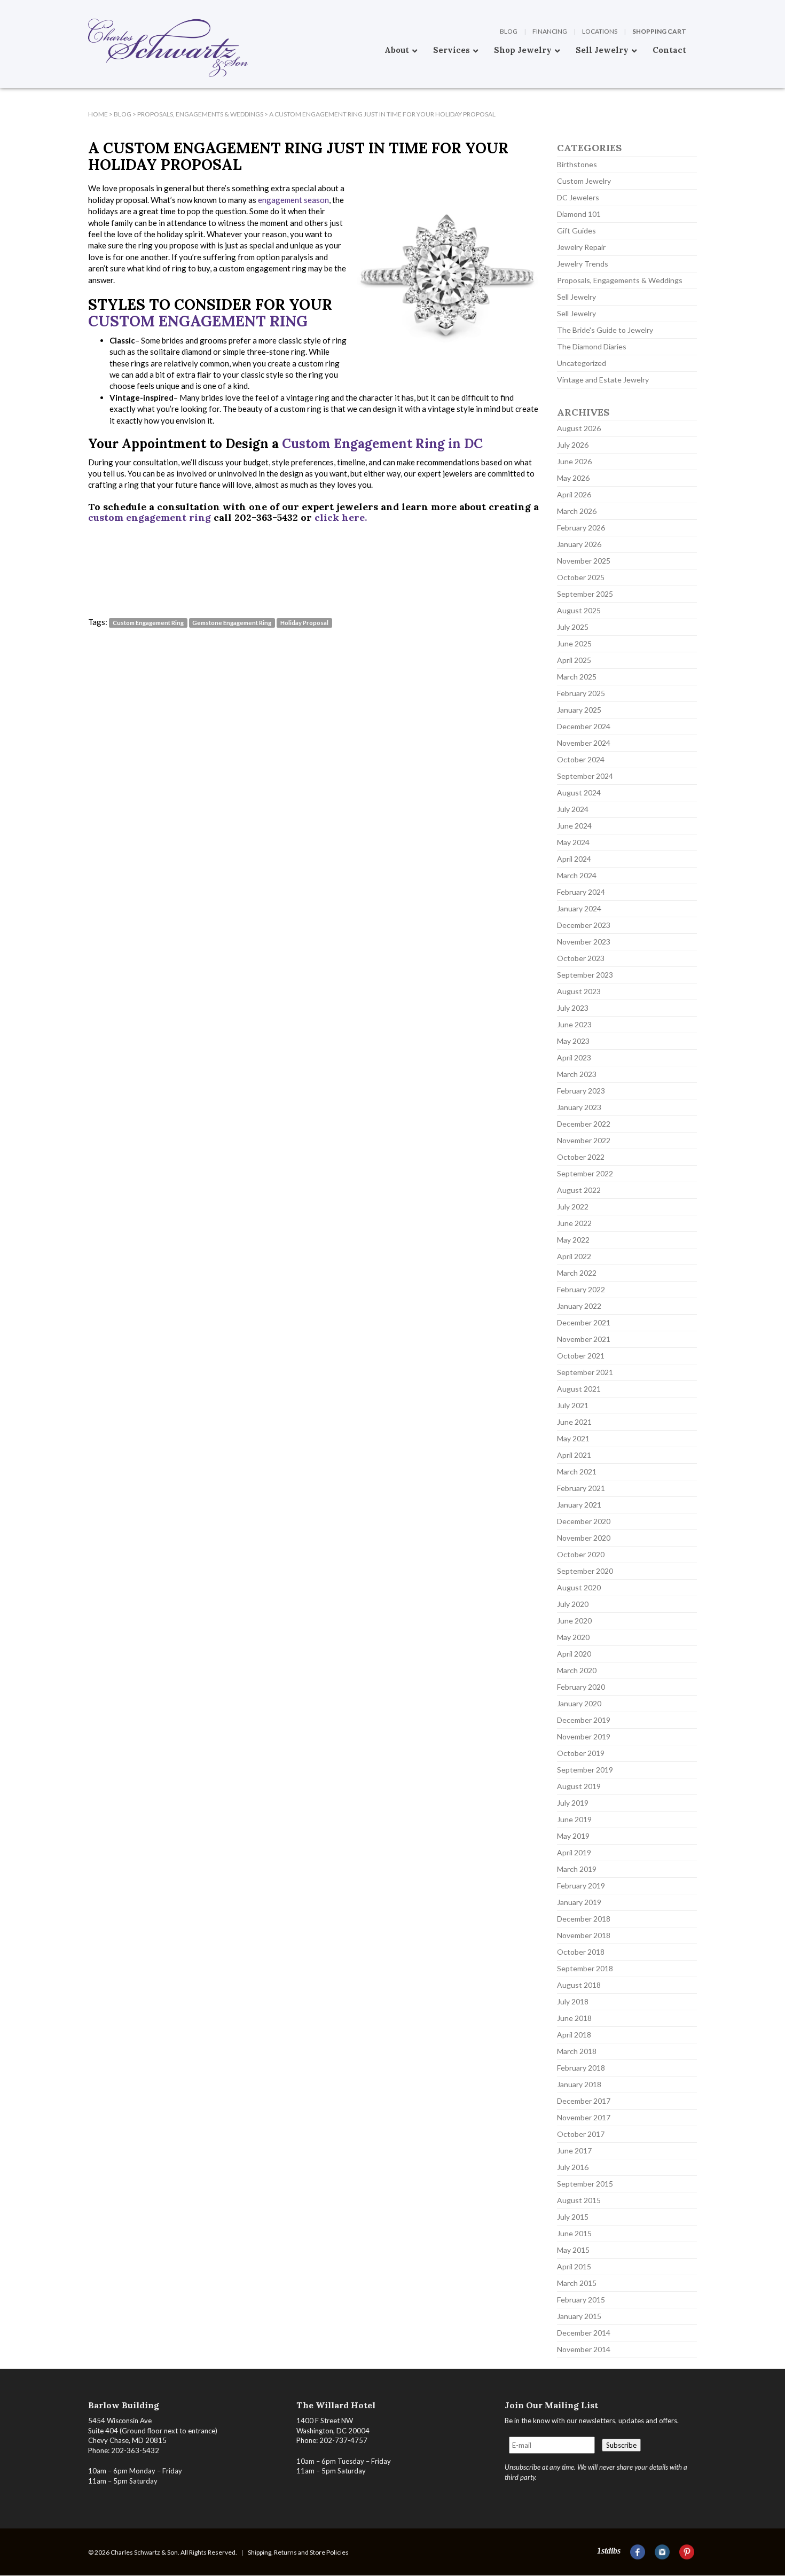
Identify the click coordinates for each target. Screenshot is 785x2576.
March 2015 (577, 2283)
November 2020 (584, 1538)
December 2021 (584, 1322)
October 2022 (581, 1157)
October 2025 (581, 577)
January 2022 (579, 1306)
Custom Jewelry (584, 181)
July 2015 (573, 2217)
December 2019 (584, 1720)
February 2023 (581, 1091)
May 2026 (573, 478)
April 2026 (574, 494)
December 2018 (584, 1919)
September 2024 (585, 776)
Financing (550, 31)
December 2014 (584, 2333)
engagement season (293, 200)
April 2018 (574, 2035)
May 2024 (573, 842)
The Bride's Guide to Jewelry (605, 330)
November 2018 (584, 1935)
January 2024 (579, 908)
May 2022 (573, 1240)
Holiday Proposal (304, 623)
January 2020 (579, 1703)
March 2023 (577, 1074)
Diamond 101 (579, 214)
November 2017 (584, 2117)
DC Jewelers (578, 197)
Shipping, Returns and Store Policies (298, 2552)
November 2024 (584, 743)
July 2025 (573, 627)
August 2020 (579, 1587)
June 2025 (574, 643)
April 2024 (574, 859)
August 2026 (579, 428)
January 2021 (579, 1505)
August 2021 (579, 1389)
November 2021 (584, 1339)
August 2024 (579, 793)
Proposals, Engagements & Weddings (620, 280)
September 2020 (585, 1571)
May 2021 (573, 1438)
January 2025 (579, 710)
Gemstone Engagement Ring (232, 623)
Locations (600, 31)
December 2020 (584, 1521)
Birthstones (577, 164)
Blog (509, 31)
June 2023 (574, 1024)
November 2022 (584, 1140)
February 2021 (581, 1488)
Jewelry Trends (583, 264)
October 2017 (581, 2134)
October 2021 (581, 1356)
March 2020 (577, 1670)
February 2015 (581, 2300)
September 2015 (585, 2184)
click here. (341, 517)
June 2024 (574, 826)
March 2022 (577, 1273)
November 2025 (584, 561)
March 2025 (577, 677)
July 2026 (573, 445)
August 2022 (579, 1190)
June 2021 (574, 1422)
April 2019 (574, 1852)
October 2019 (581, 1753)
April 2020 (574, 1654)
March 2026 (577, 511)
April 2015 (574, 2266)
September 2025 (585, 594)
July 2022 (573, 1207)
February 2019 (581, 1886)
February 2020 (581, 1687)
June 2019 (574, 1819)
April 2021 (574, 1455)
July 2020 (573, 1604)
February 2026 (581, 528)
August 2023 (579, 991)
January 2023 (579, 1107)
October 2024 (581, 759)
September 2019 (585, 1770)
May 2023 (573, 1041)
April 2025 (574, 660)
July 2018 (573, 2001)
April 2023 (574, 1057)
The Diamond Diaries (592, 346)
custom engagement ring (150, 517)
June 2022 (574, 1223)
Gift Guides (576, 231)
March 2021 (577, 1472)
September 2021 (585, 1372)
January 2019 (579, 1902)
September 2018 (585, 1968)
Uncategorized (582, 363)
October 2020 (581, 1554)
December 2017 (584, 2101)
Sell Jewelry (576, 297)
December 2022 (584, 1124)
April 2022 (574, 1256)
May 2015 (573, 2250)
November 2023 (584, 942)
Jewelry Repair (581, 247)
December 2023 (584, 925)
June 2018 (574, 2018)
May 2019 (573, 1836)
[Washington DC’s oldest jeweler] (88, 8)
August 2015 (579, 2200)
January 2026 (579, 544)
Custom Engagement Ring (198, 321)
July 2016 (573, 2167)
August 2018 (579, 1985)
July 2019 (573, 1803)
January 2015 (579, 2316)
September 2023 (585, 975)
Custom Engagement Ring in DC (384, 444)
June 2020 (574, 1621)
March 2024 (577, 875)
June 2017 (574, 2150)
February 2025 (581, 693)
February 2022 (581, 1289)
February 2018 (581, 2068)
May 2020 (573, 1637)
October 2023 (581, 958)
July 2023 (573, 1008)
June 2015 (574, 2233)
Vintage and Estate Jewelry (603, 380)
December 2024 (584, 726)
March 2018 (577, 2051)
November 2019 (584, 1736)
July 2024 (573, 809)
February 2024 (581, 892)
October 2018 (581, 1952)
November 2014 (584, 2349)
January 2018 (579, 2084)
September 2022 (585, 1173)
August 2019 (579, 1786)
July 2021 (573, 1405)
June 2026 (574, 461)
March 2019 (577, 1869)
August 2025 (579, 610)
